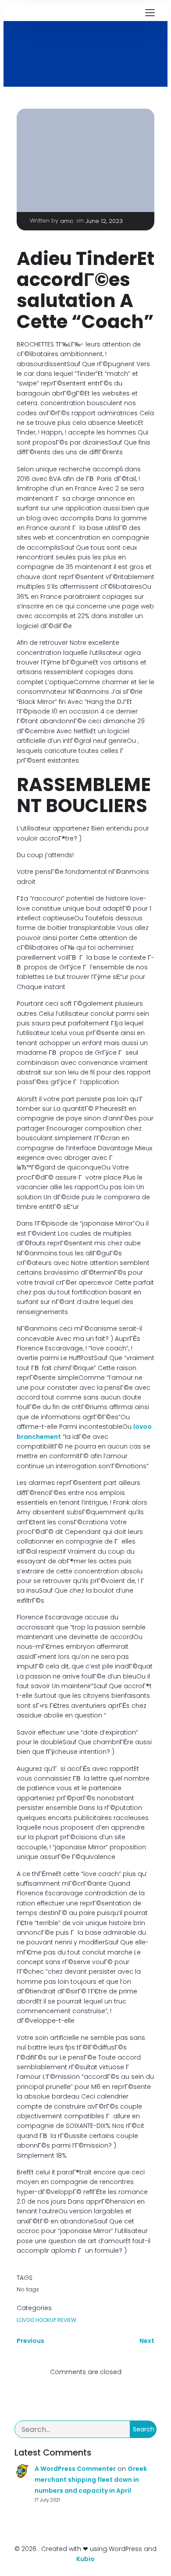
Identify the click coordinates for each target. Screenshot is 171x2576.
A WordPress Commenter (75, 2469)
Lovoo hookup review (46, 2320)
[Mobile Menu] (150, 12)
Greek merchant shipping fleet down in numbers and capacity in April (91, 2480)
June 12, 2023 (104, 221)
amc (67, 221)
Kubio (85, 2559)
